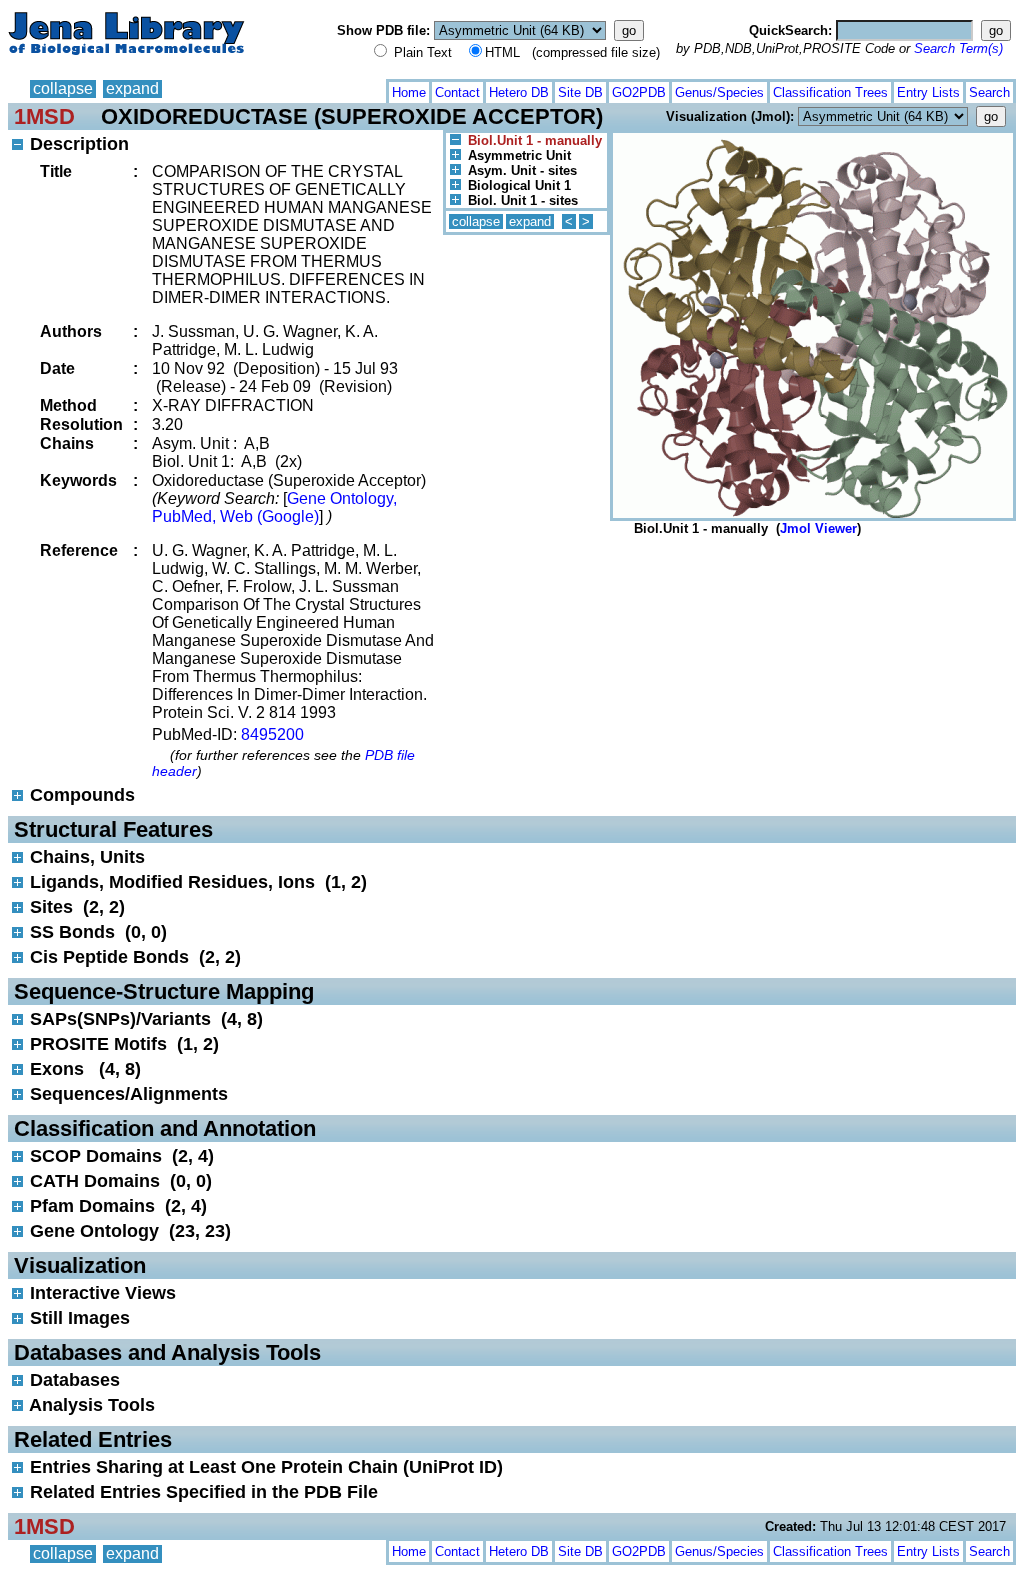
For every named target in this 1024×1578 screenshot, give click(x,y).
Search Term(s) (958, 48)
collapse (63, 88)
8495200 (272, 734)
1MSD (44, 116)
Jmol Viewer (818, 528)
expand (132, 88)
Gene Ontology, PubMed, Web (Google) (274, 507)
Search (989, 92)
